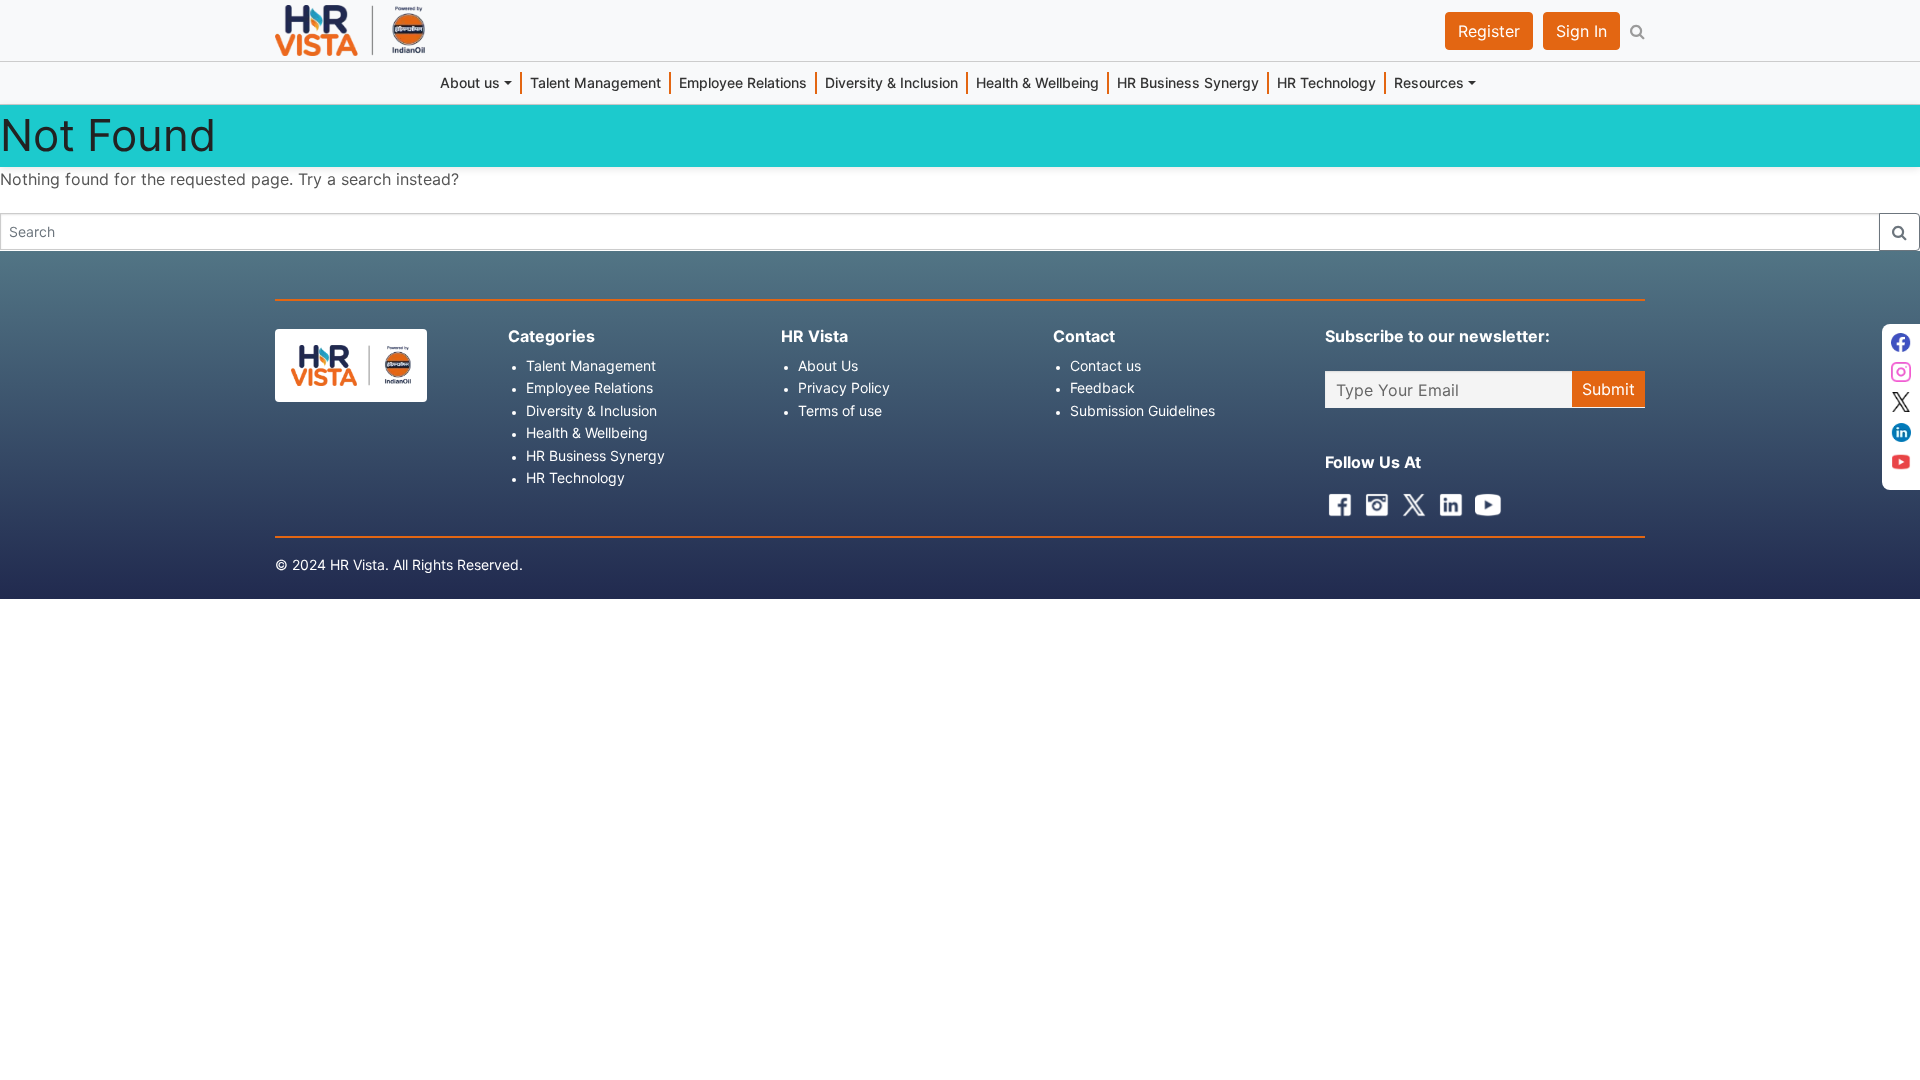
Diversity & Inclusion (891, 82)
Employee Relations (743, 82)
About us (470, 82)
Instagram (1372, 500)
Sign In (1581, 31)
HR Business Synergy (1188, 82)
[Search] (1899, 232)
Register (1489, 31)
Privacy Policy (844, 387)
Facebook (1335, 500)
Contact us (1105, 365)
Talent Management (595, 82)
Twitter (1409, 500)
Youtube (1483, 500)
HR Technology (1326, 82)
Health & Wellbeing (1037, 82)
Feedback (1102, 387)
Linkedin (1446, 500)
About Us (828, 365)
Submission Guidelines (1142, 410)
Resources (1429, 82)
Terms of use (840, 410)
